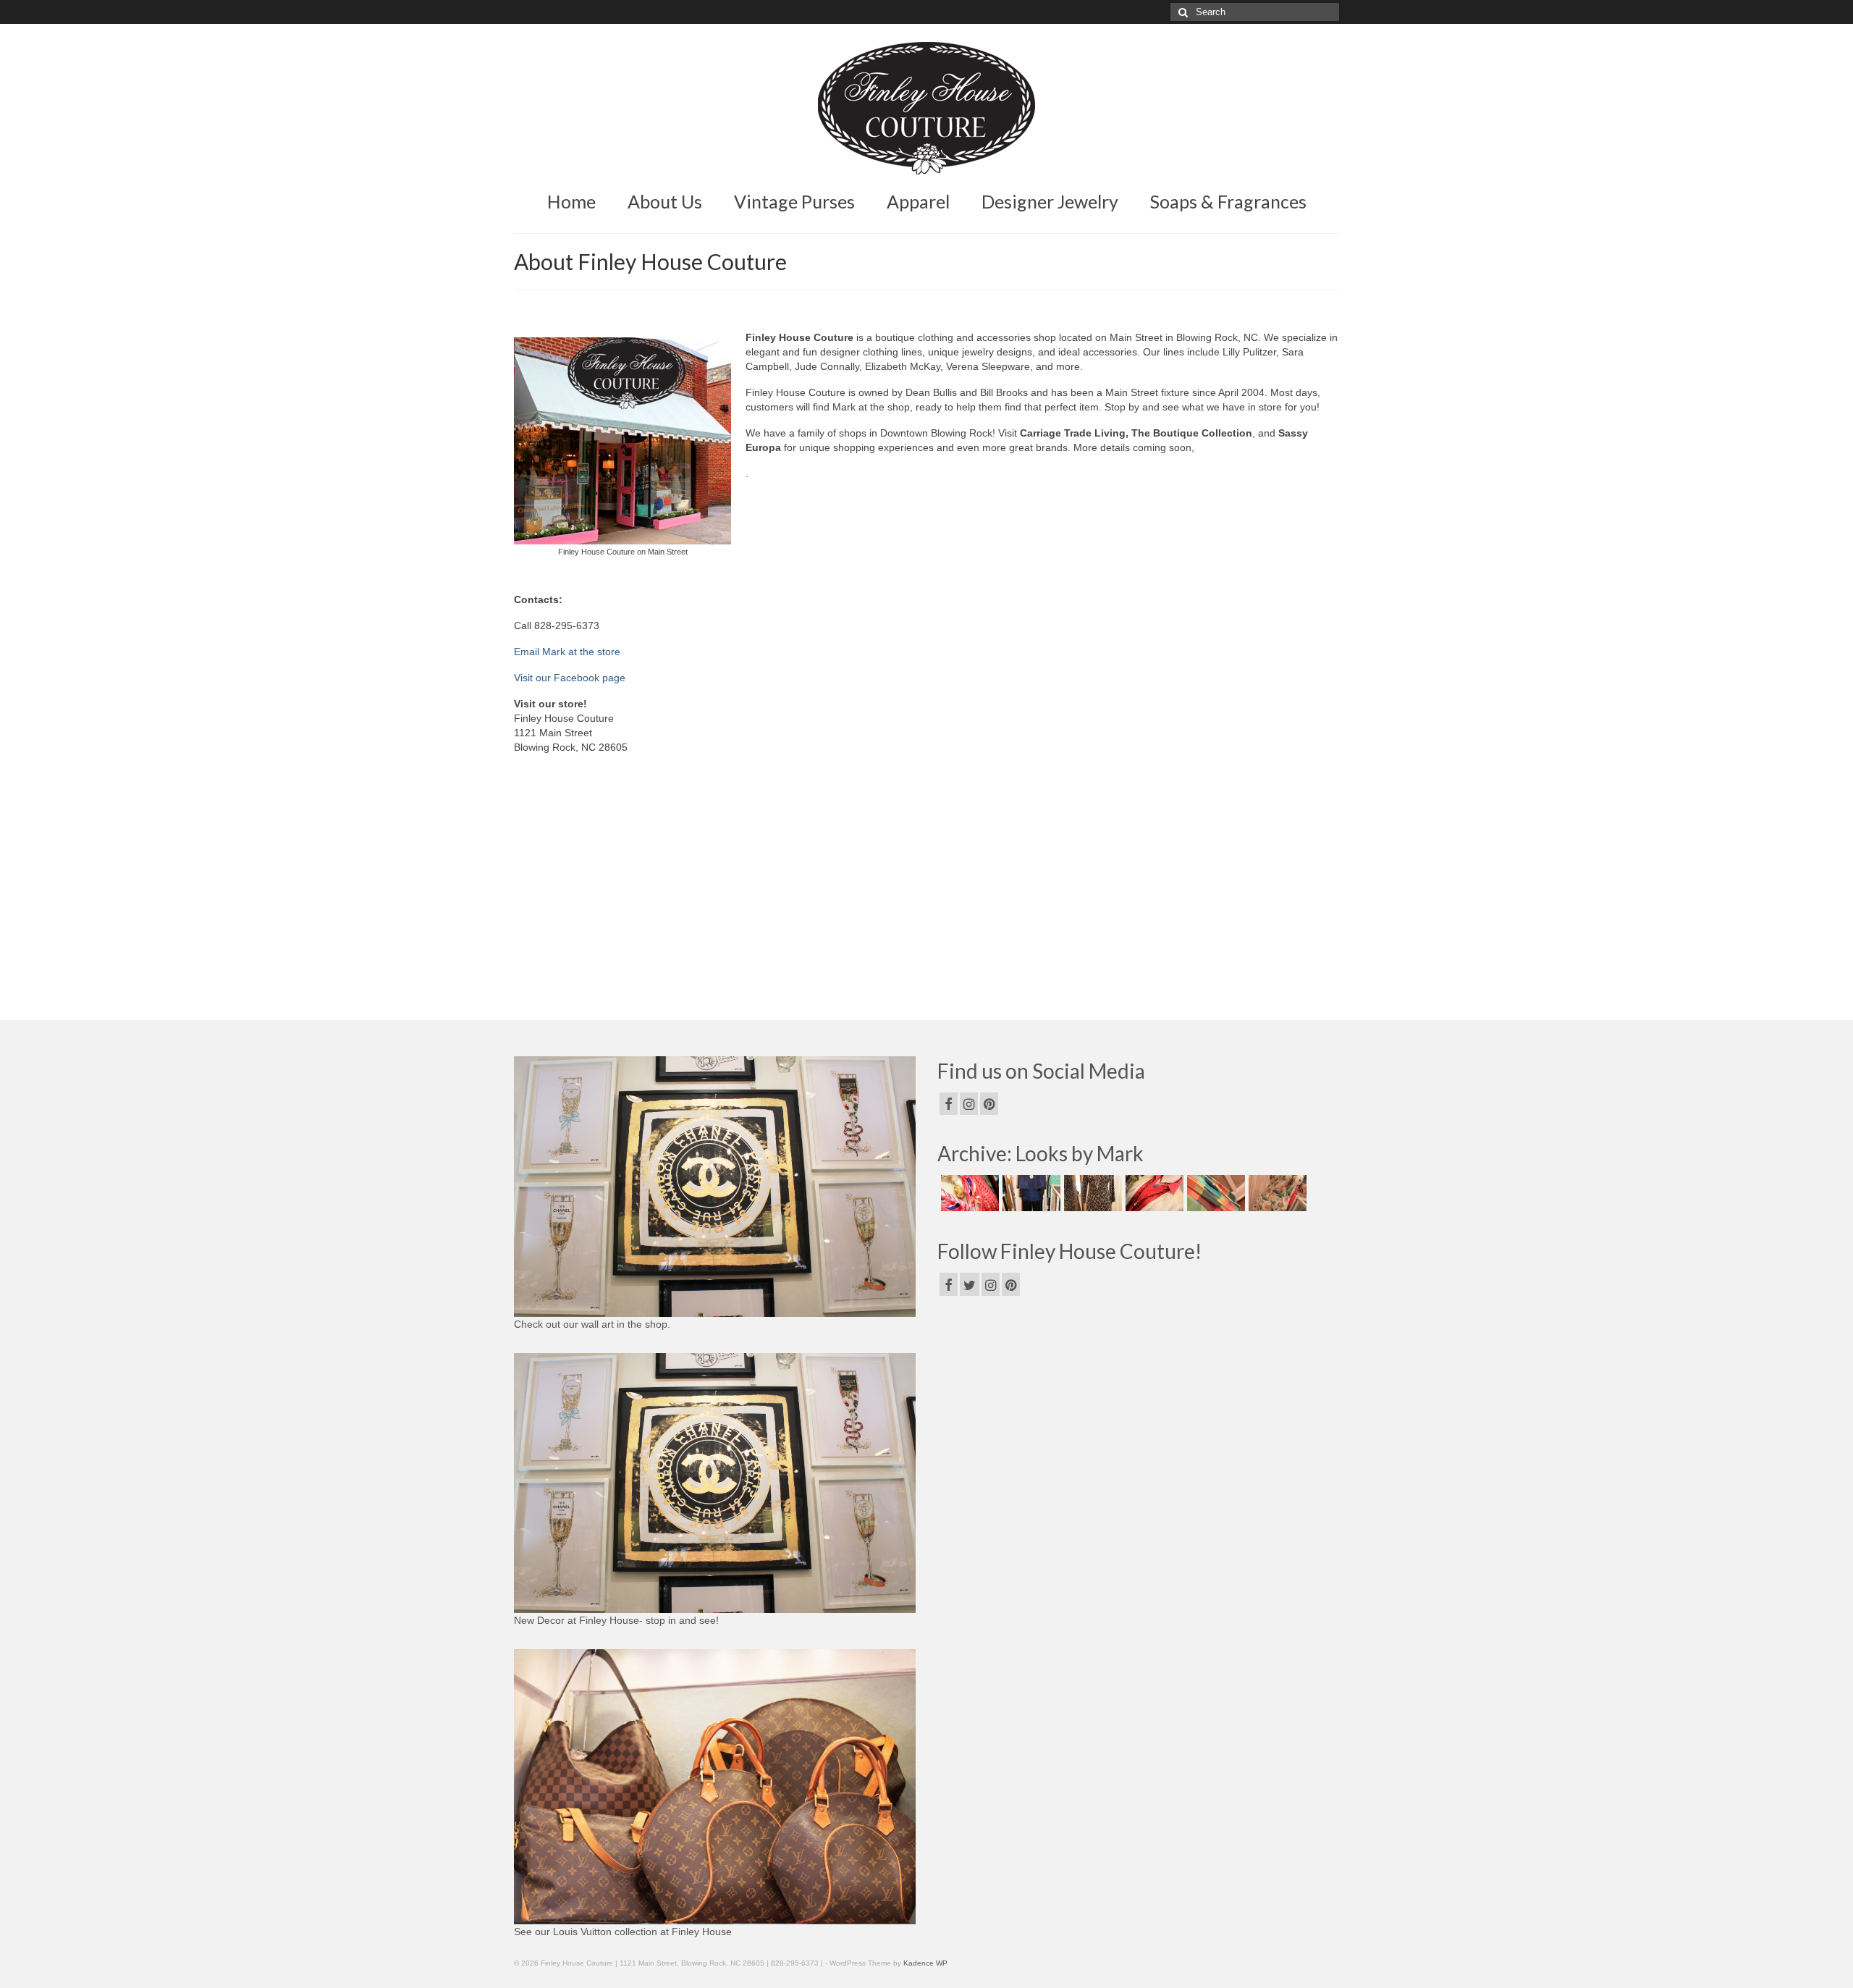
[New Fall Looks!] (1091, 1193)
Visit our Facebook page (570, 678)
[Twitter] (970, 1284)
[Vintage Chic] (1214, 1193)
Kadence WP (925, 1963)
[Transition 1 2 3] (1153, 1193)
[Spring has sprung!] (968, 1193)
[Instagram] (969, 1104)
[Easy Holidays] (1030, 1193)
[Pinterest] (989, 1104)
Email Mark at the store (567, 652)
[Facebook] (949, 1104)
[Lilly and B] (1276, 1193)
